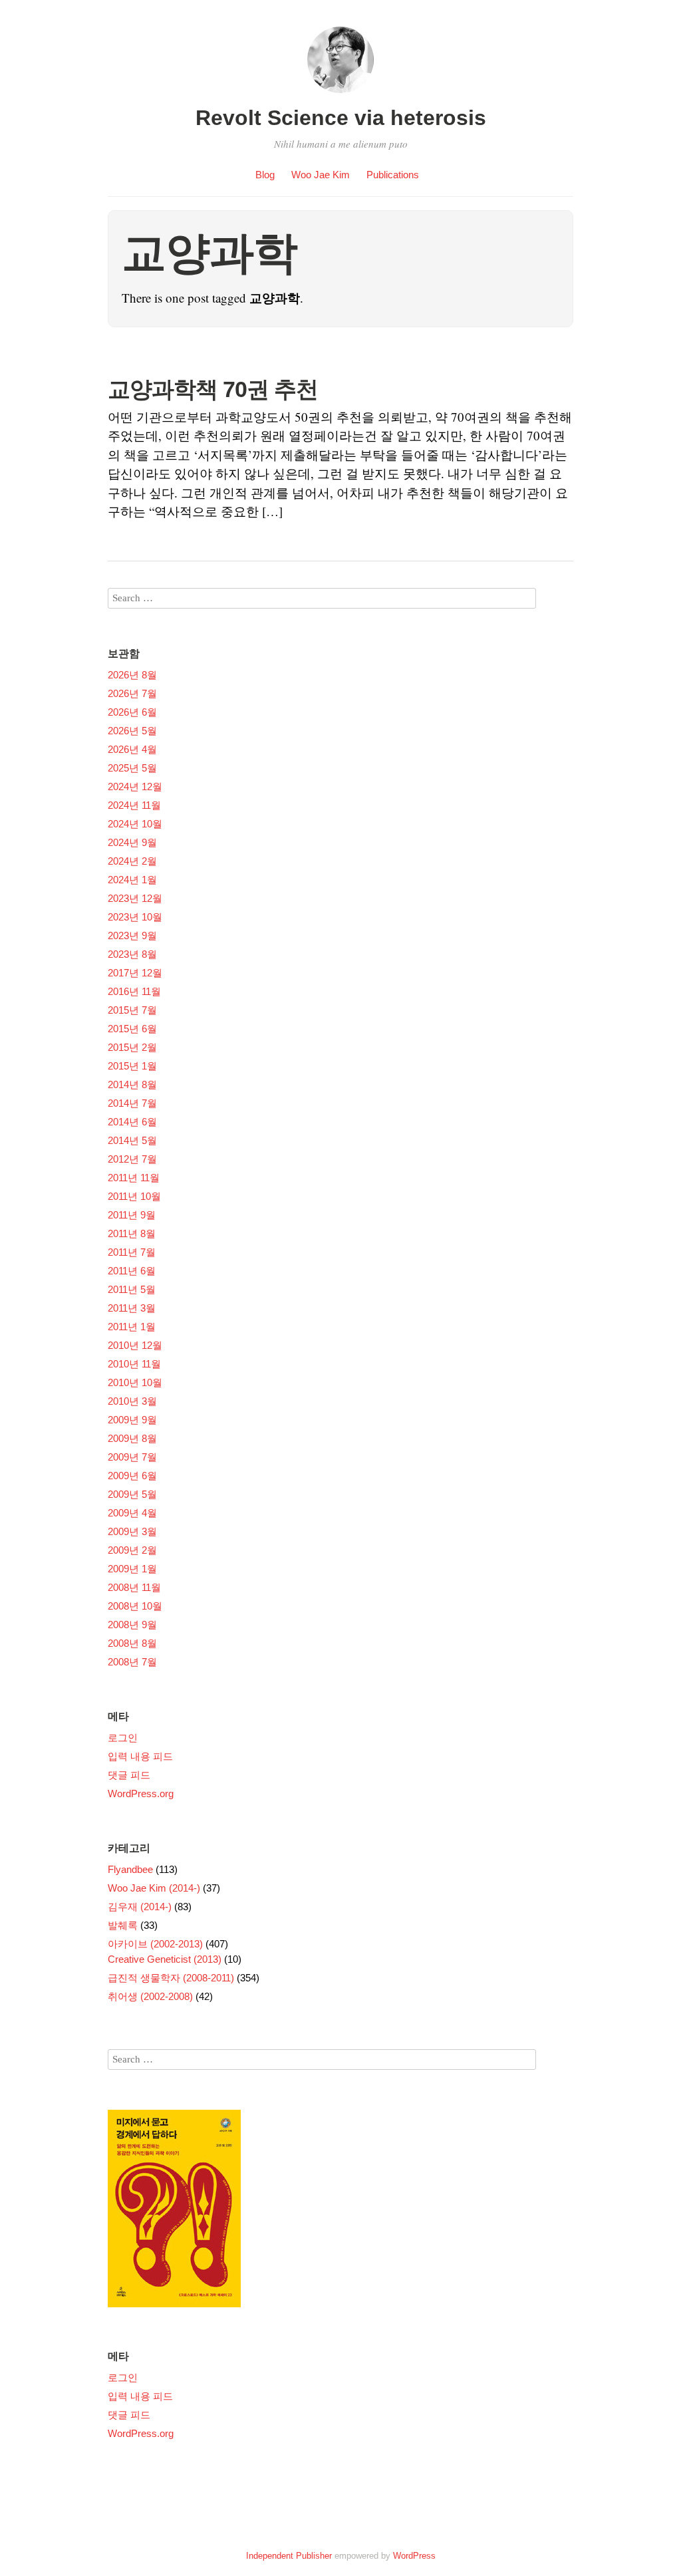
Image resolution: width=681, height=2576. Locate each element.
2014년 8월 (132, 1084)
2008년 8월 (132, 1643)
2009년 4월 (132, 1513)
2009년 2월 (132, 1550)
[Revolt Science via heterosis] (340, 95)
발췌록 (123, 1925)
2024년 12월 (135, 787)
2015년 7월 (132, 1010)
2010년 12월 (135, 1345)
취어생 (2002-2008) (150, 1996)
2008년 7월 (132, 1662)
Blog (265, 175)
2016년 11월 (134, 991)
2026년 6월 (132, 712)
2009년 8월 (132, 1438)
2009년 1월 (132, 1569)
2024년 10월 (135, 824)
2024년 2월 (132, 861)
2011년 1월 (132, 1327)
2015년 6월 (132, 1029)
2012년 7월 (132, 1159)
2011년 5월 (132, 1289)
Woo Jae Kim (321, 175)
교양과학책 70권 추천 (213, 389)
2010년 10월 (135, 1382)
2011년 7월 (132, 1252)
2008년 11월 (134, 1587)
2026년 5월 (132, 731)
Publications (393, 175)
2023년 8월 (132, 954)
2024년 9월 (132, 842)
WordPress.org (141, 1793)
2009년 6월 (132, 1476)
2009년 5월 (132, 1494)
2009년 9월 (132, 1420)
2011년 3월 (132, 1308)
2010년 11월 (134, 1364)
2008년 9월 (132, 1625)
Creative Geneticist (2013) (165, 1959)
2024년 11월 (134, 805)
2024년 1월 (132, 880)
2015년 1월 (132, 1066)
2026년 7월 (132, 693)
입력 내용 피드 (140, 1756)
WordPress (414, 2556)
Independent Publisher (289, 2556)
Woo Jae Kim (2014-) (154, 1888)
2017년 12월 (135, 973)
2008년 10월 (135, 1606)
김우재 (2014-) (140, 1907)
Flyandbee (130, 1869)
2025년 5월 (132, 768)
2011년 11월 (134, 1178)
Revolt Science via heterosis (341, 118)
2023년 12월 (135, 898)
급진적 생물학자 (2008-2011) (171, 1978)
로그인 (123, 1738)
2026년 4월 (132, 749)
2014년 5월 (132, 1140)
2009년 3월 (132, 1531)
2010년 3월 (132, 1401)
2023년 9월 (132, 935)
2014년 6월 (132, 1122)
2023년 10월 (135, 917)
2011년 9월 (132, 1215)
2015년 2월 (132, 1047)
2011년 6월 (132, 1271)
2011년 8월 (132, 1233)
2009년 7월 (132, 1457)
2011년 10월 (134, 1196)
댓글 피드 (129, 1775)
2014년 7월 (132, 1103)
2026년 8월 (132, 675)
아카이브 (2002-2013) (155, 1944)
